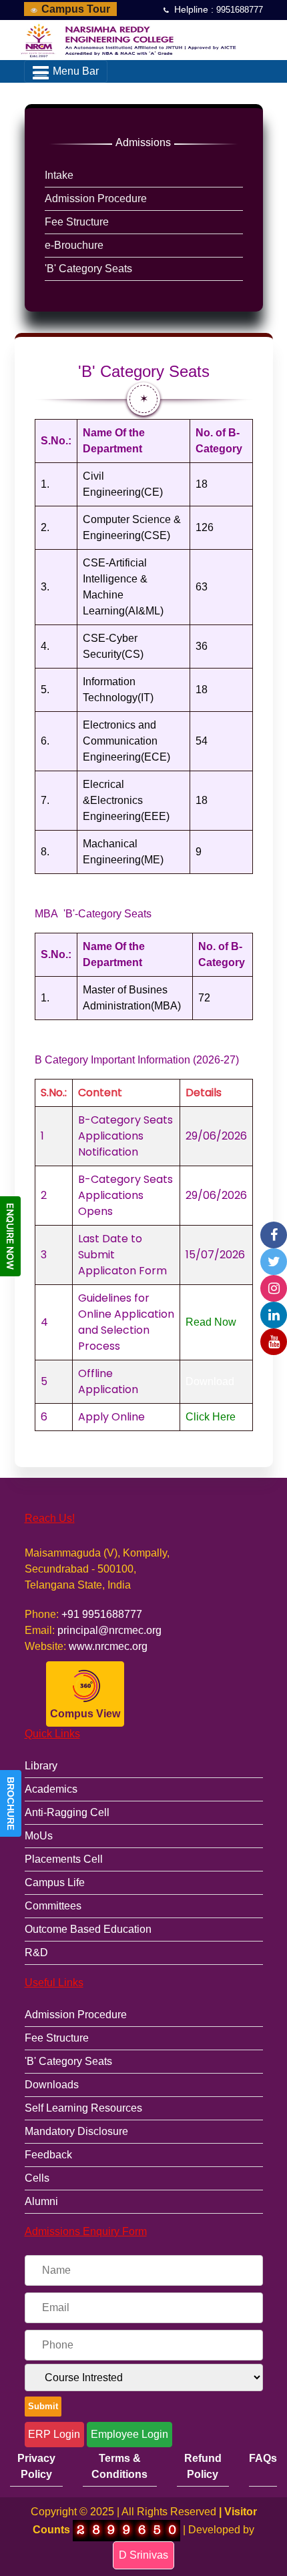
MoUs (39, 1836)
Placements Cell (64, 1859)
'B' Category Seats (68, 2061)
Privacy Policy (36, 2466)
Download (210, 1381)
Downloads (52, 2085)
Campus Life (55, 1882)
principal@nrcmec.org (109, 1630)
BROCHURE (11, 1803)
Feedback (48, 2155)
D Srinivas (143, 2555)
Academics (51, 1789)
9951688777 (240, 10)
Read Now (211, 1322)
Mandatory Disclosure (76, 2131)
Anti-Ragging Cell (67, 1812)
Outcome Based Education (88, 1929)
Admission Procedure (76, 2015)
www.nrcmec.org (108, 1646)
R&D (36, 1953)
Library (41, 1766)
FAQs (263, 2458)
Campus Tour (74, 9)
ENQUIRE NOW (10, 1236)
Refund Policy (203, 2466)
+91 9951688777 (102, 1614)
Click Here (211, 1417)
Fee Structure (57, 2038)
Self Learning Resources (83, 2108)
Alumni (41, 2201)
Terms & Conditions (119, 2466)
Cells (37, 2178)
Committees (53, 1906)
